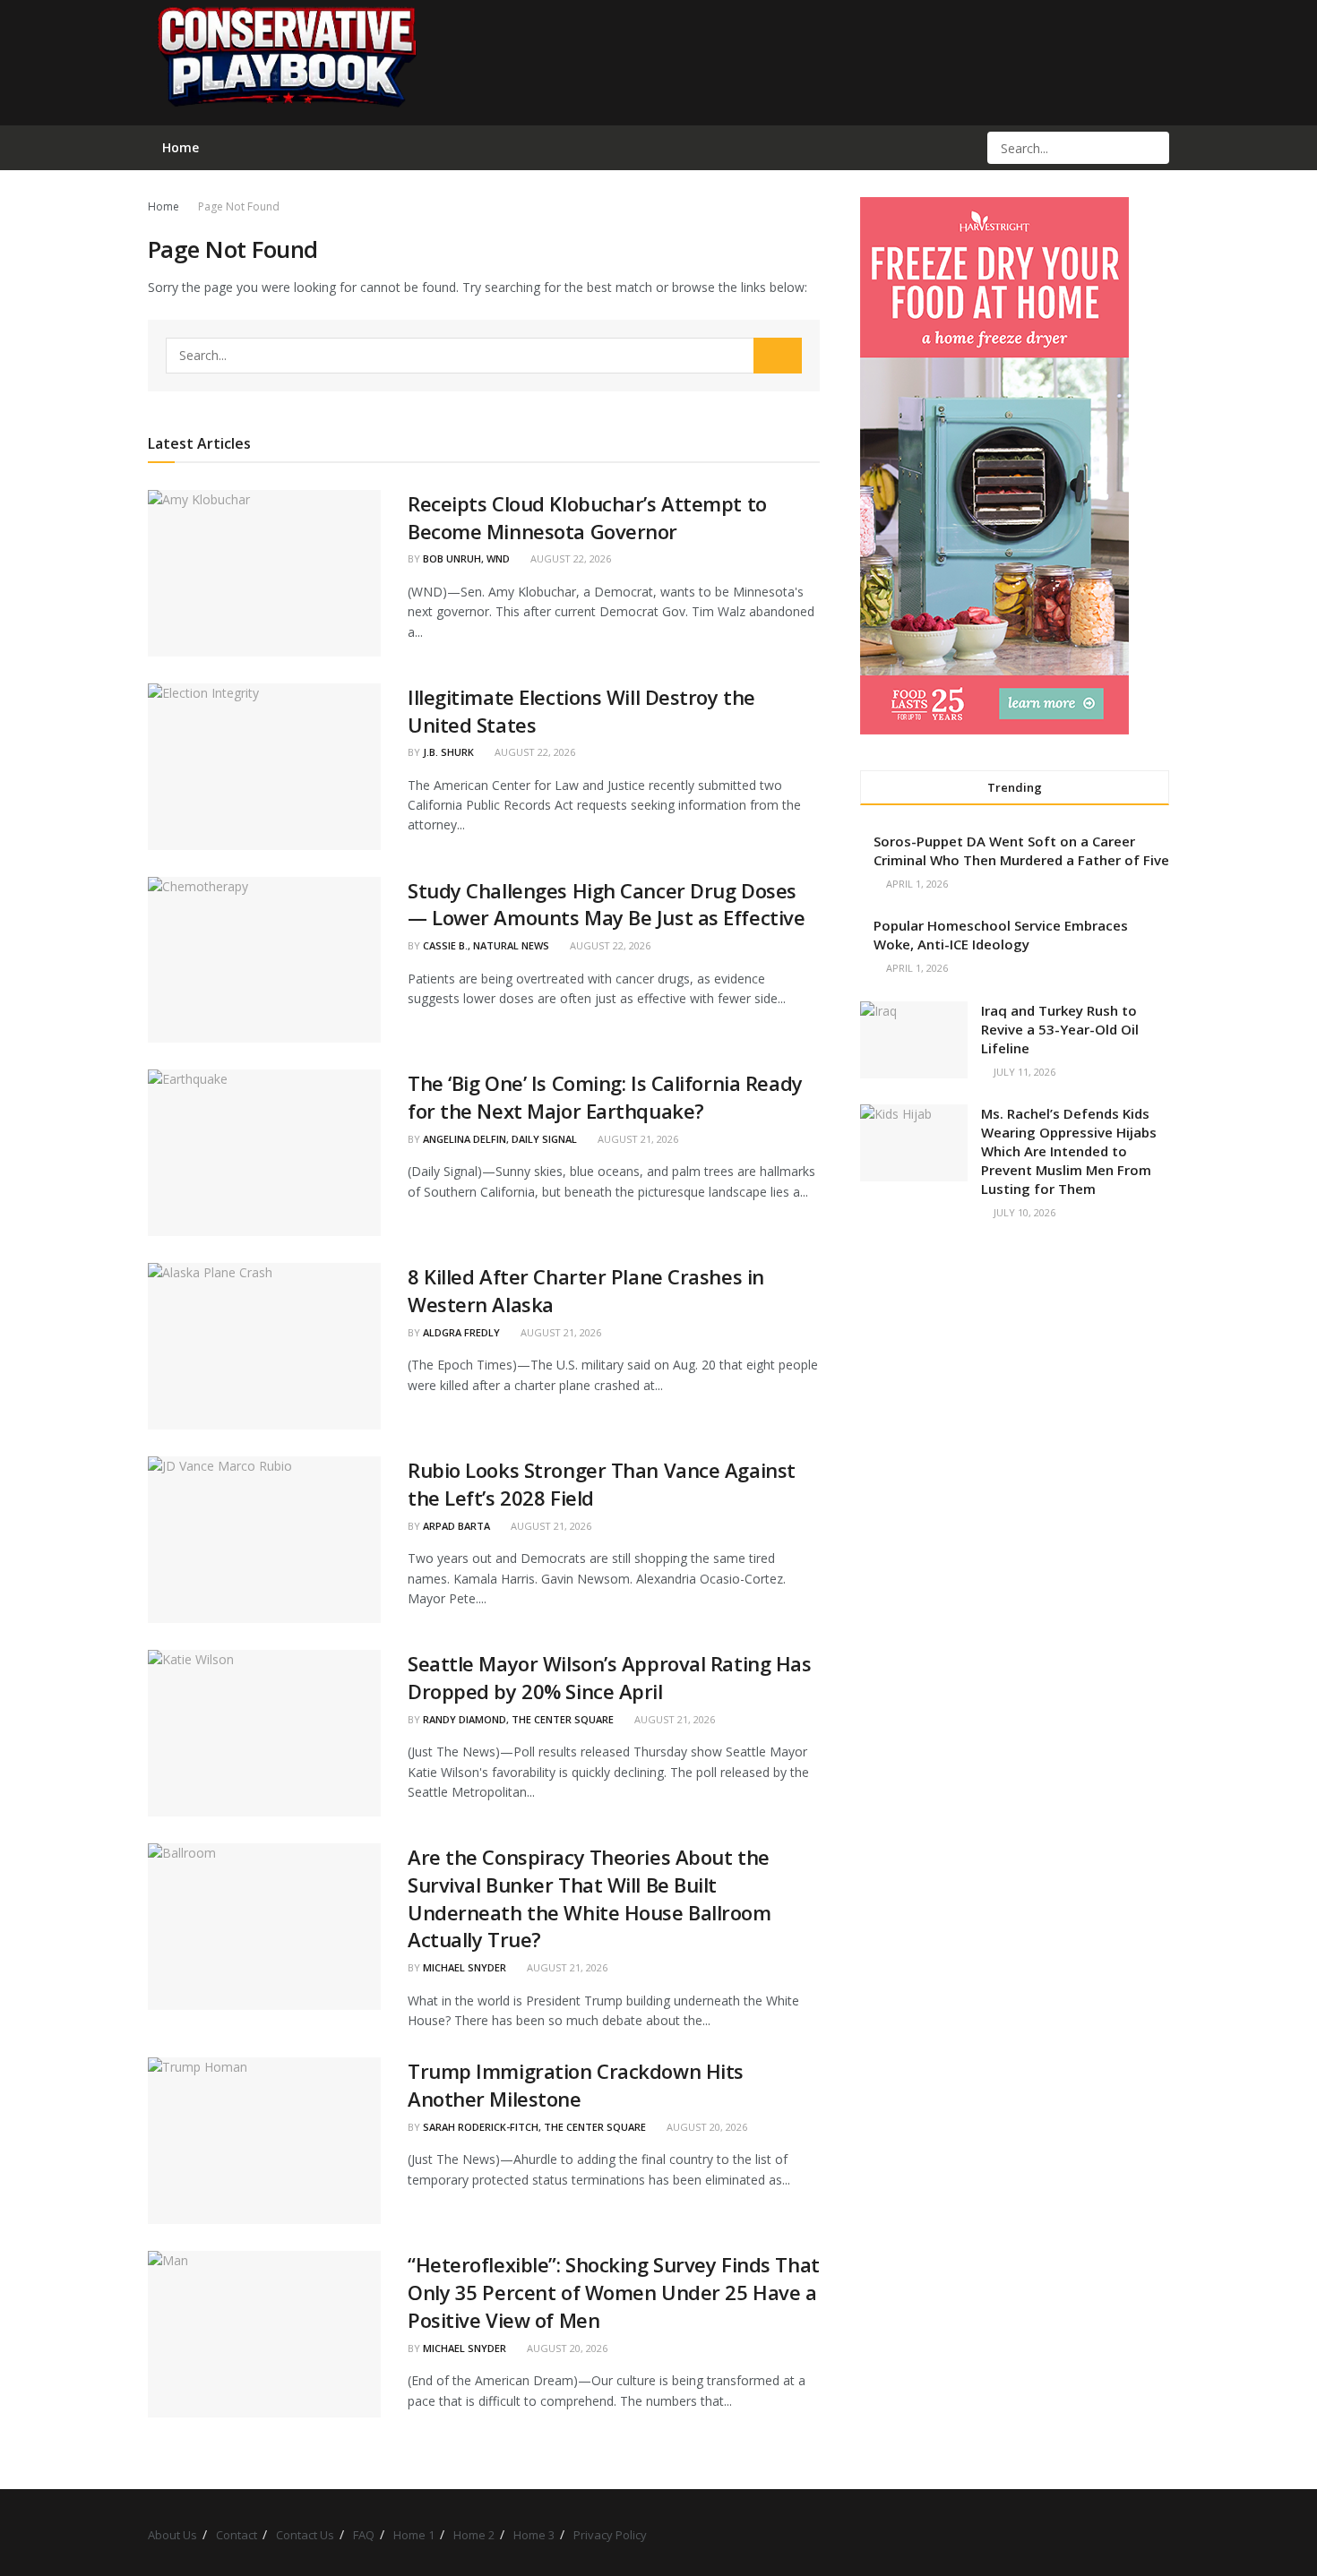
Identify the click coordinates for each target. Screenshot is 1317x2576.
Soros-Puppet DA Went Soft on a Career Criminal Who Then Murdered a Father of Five (1021, 850)
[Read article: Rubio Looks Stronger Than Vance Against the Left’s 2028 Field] (264, 1540)
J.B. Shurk (448, 752)
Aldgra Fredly (461, 1332)
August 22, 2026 (569, 558)
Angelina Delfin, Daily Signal (500, 1139)
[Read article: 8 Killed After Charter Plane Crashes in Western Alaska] (264, 1346)
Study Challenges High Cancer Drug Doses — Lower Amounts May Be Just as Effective (606, 904)
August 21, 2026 (637, 1139)
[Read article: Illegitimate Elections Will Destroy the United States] (264, 767)
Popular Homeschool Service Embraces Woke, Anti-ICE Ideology (1001, 935)
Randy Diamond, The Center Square (518, 1719)
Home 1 (414, 2535)
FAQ (364, 2535)
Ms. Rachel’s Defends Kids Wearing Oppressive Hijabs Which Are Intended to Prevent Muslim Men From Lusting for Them (1069, 1151)
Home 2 (474, 2535)
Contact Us (305, 2535)
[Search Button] (1154, 148)
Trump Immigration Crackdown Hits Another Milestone (576, 2085)
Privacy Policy (610, 2535)
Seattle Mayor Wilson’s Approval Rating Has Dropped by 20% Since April (610, 1677)
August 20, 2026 (706, 2127)
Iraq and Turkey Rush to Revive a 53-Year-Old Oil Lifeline (1060, 1029)
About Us (172, 2535)
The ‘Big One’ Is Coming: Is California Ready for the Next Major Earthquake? (605, 1097)
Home (164, 206)
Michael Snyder (465, 1967)
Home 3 (534, 2535)
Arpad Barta (456, 1526)
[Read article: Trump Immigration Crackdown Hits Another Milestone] (264, 2141)
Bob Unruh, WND (466, 558)
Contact (237, 2535)
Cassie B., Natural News (486, 945)
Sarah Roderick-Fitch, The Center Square (534, 2127)
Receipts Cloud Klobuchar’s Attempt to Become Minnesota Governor (587, 517)
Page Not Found (239, 206)
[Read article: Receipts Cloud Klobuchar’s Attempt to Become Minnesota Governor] (264, 573)
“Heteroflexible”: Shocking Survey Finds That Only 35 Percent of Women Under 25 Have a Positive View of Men (614, 2292)
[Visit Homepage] (286, 63)
